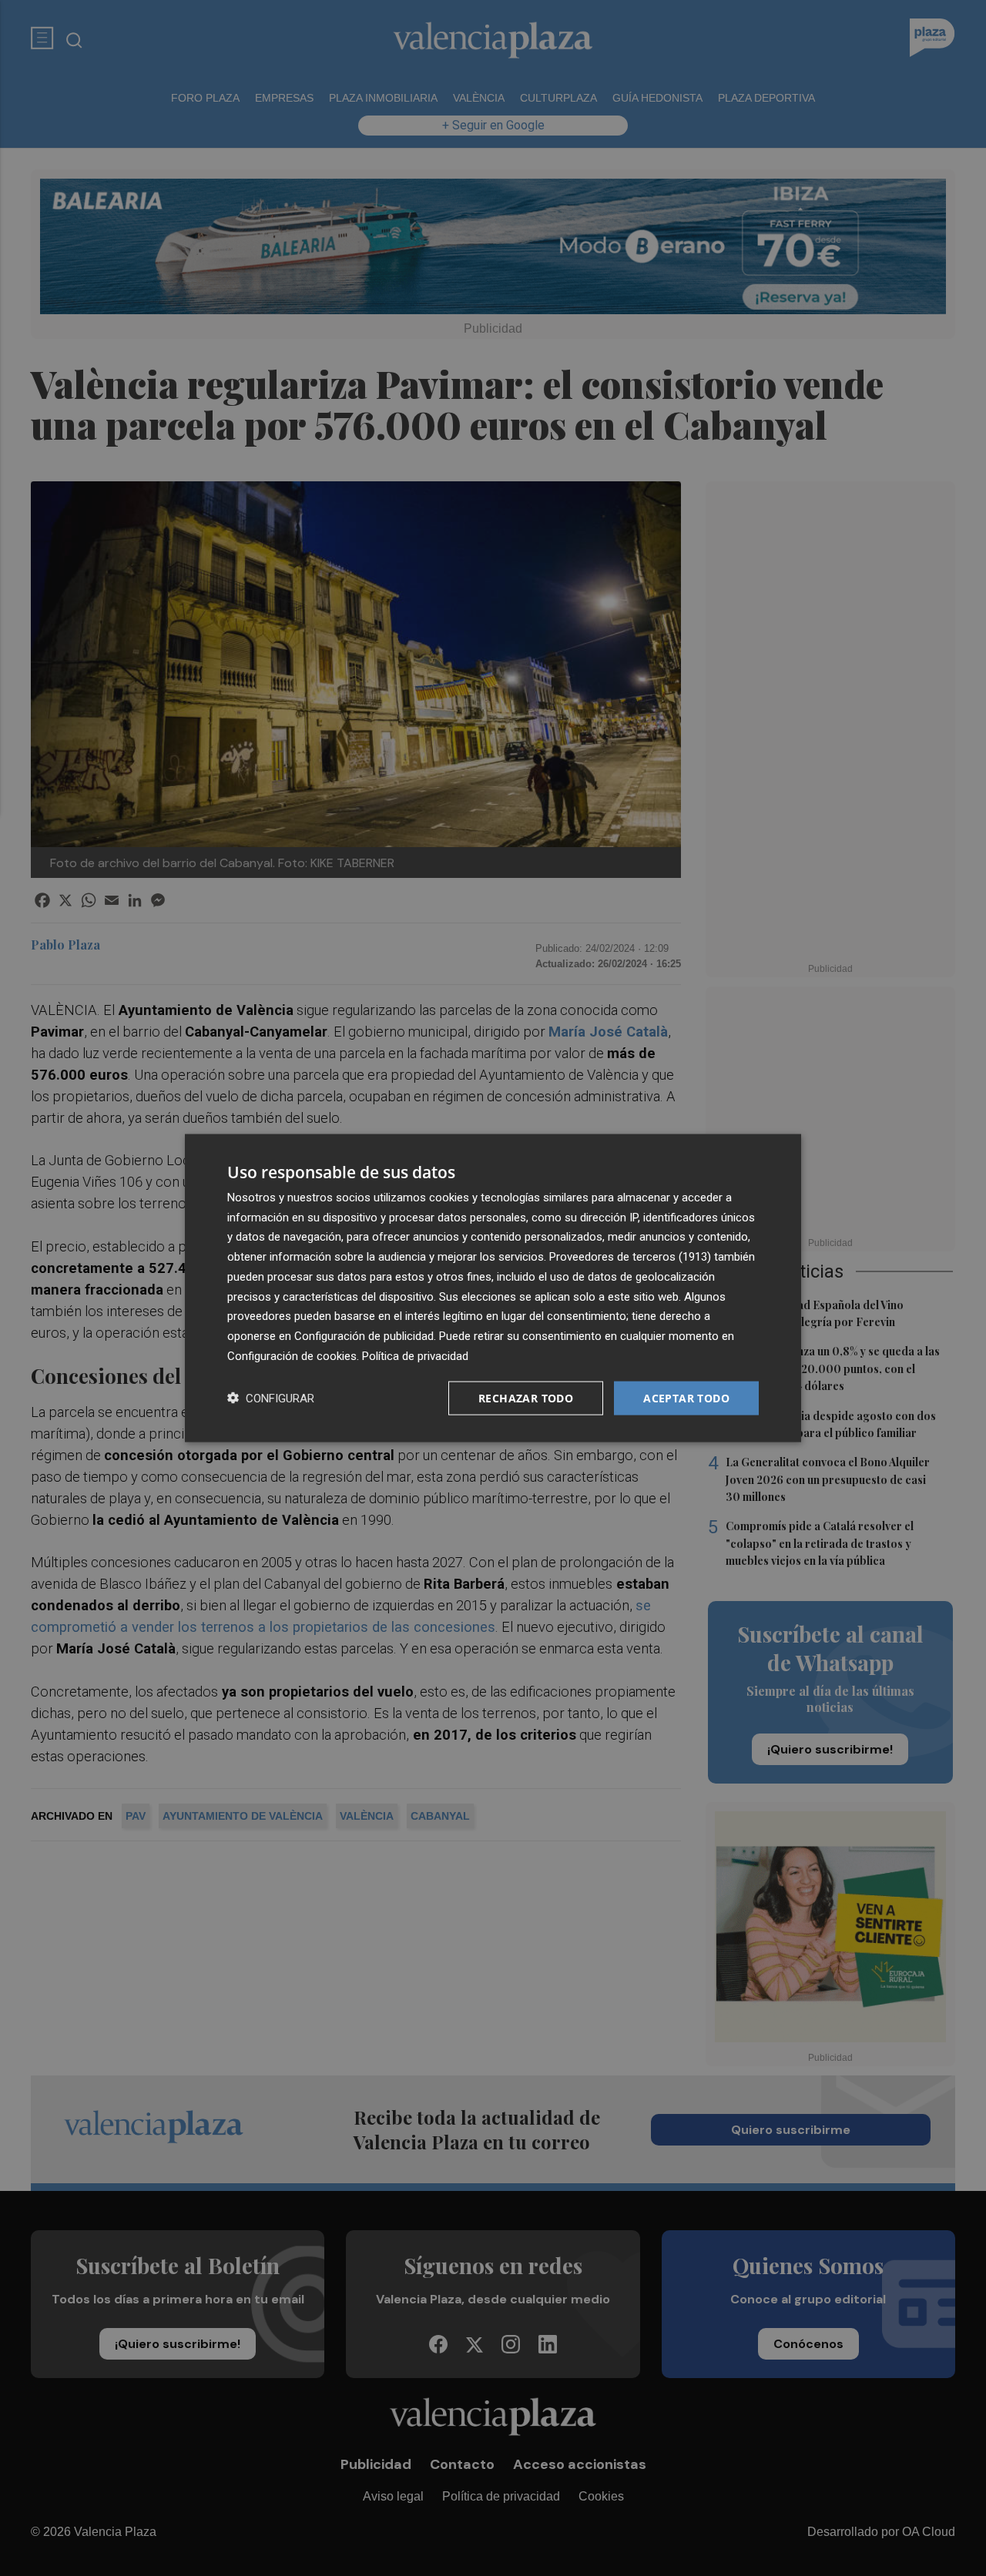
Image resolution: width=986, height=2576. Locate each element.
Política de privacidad (415, 1355)
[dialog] (493, 1288)
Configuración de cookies (292, 1355)
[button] (271, 1398)
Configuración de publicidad (364, 1336)
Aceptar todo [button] (686, 1397)
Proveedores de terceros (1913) (630, 1257)
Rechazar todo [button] (526, 1397)
